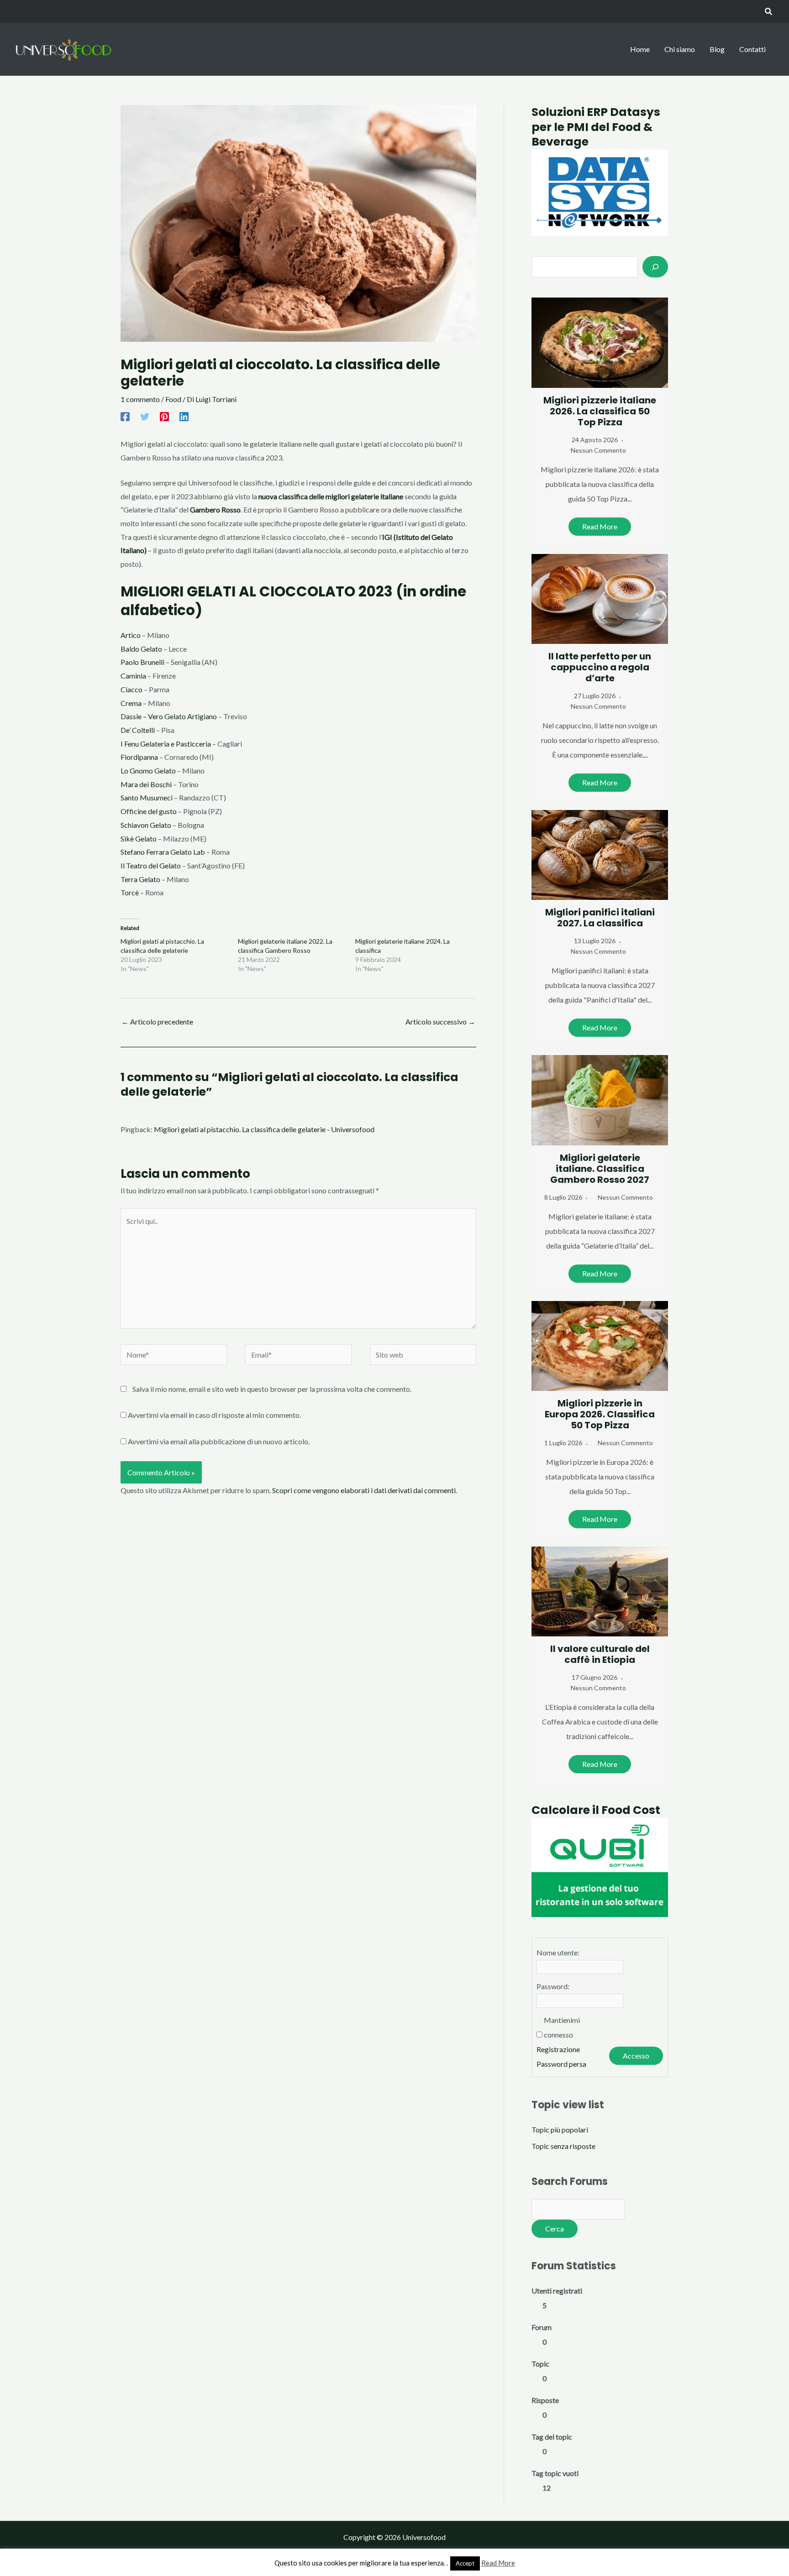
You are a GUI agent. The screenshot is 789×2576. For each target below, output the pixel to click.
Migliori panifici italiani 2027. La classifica (600, 918)
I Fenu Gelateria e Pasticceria (166, 744)
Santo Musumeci (147, 797)
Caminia (133, 676)
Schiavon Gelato (146, 825)
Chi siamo (680, 49)
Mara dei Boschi (146, 784)
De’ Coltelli (138, 730)
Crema (131, 703)
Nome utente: (558, 1952)
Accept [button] (465, 2563)
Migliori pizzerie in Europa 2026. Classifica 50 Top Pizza (600, 1414)
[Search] (655, 266)
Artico (131, 635)
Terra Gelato (140, 879)
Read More (600, 526)
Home (640, 49)
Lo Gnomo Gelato (148, 771)
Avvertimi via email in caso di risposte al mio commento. (214, 1415)
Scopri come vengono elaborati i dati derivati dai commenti (364, 1490)
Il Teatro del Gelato (151, 865)
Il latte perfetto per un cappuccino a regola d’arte (600, 667)
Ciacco (131, 689)
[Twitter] (145, 416)
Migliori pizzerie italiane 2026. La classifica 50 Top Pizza (600, 411)
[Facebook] (125, 416)
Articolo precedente (157, 1022)
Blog (717, 49)
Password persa (561, 2064)
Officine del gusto (149, 811)
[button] (769, 12)
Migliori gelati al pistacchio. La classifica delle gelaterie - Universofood (264, 1129)
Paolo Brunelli (142, 662)
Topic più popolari (560, 2129)
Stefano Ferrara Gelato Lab (163, 852)
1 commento (140, 399)
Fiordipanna (139, 757)
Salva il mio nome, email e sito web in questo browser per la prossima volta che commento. (272, 1389)
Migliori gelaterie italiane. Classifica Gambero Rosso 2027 (600, 1169)
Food (173, 399)
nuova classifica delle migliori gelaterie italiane (331, 496)
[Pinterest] (164, 416)
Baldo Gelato (141, 649)
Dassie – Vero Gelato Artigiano (169, 716)
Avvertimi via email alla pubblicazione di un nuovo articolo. (219, 1441)
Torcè (130, 892)
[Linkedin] (184, 416)
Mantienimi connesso (562, 2027)
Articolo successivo (440, 1022)
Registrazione (558, 2049)
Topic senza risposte (563, 2146)
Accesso (636, 2056)
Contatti (752, 49)
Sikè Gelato (139, 839)
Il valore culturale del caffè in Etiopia (600, 1654)
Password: (553, 1986)
